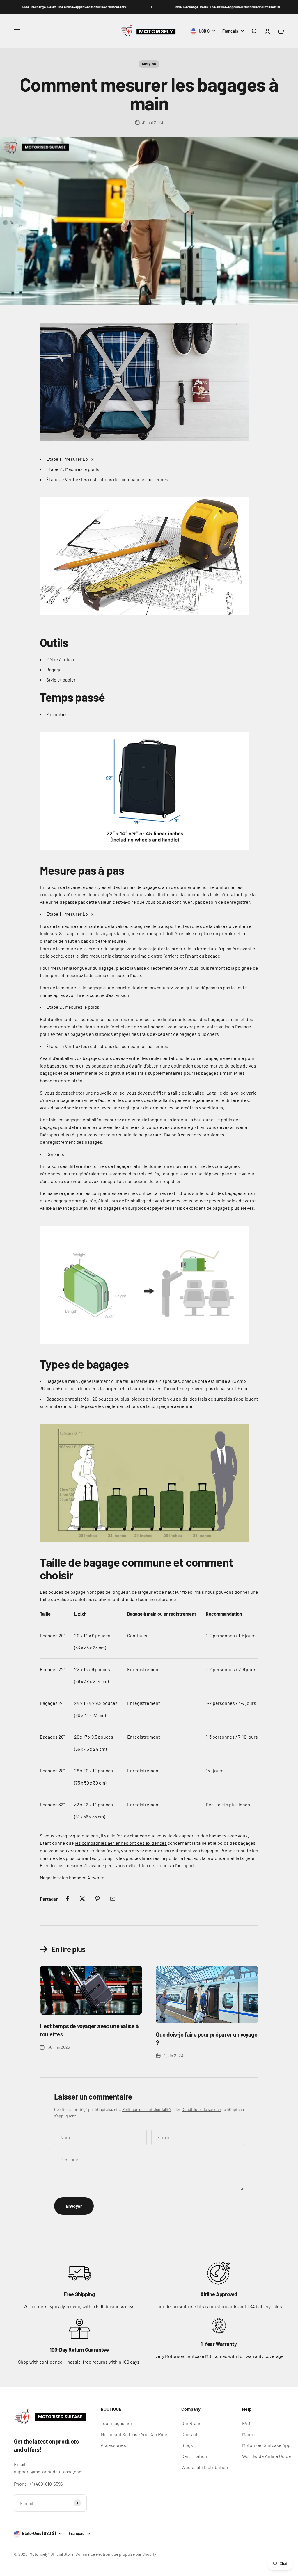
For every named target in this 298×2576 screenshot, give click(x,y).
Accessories (113, 2445)
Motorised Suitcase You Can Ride (134, 2434)
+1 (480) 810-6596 (46, 2484)
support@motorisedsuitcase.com (48, 2471)
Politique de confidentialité (146, 2109)
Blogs (187, 2445)
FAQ (246, 2423)
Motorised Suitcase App (266, 2445)
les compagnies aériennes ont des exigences (121, 1843)
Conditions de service (201, 2109)
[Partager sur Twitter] (82, 1899)
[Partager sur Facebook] (67, 1899)
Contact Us (193, 2434)
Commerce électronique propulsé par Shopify (116, 2554)
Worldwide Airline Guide (267, 2456)
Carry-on (149, 64)
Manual (249, 2434)
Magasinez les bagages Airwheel (73, 1877)
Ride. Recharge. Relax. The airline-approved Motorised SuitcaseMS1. (54, 7)
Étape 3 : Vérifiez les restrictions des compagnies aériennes (107, 1046)
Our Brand (191, 2423)
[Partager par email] (113, 1899)
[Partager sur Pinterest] (97, 1899)
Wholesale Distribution (205, 2467)
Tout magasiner (117, 2423)
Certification (194, 2456)
